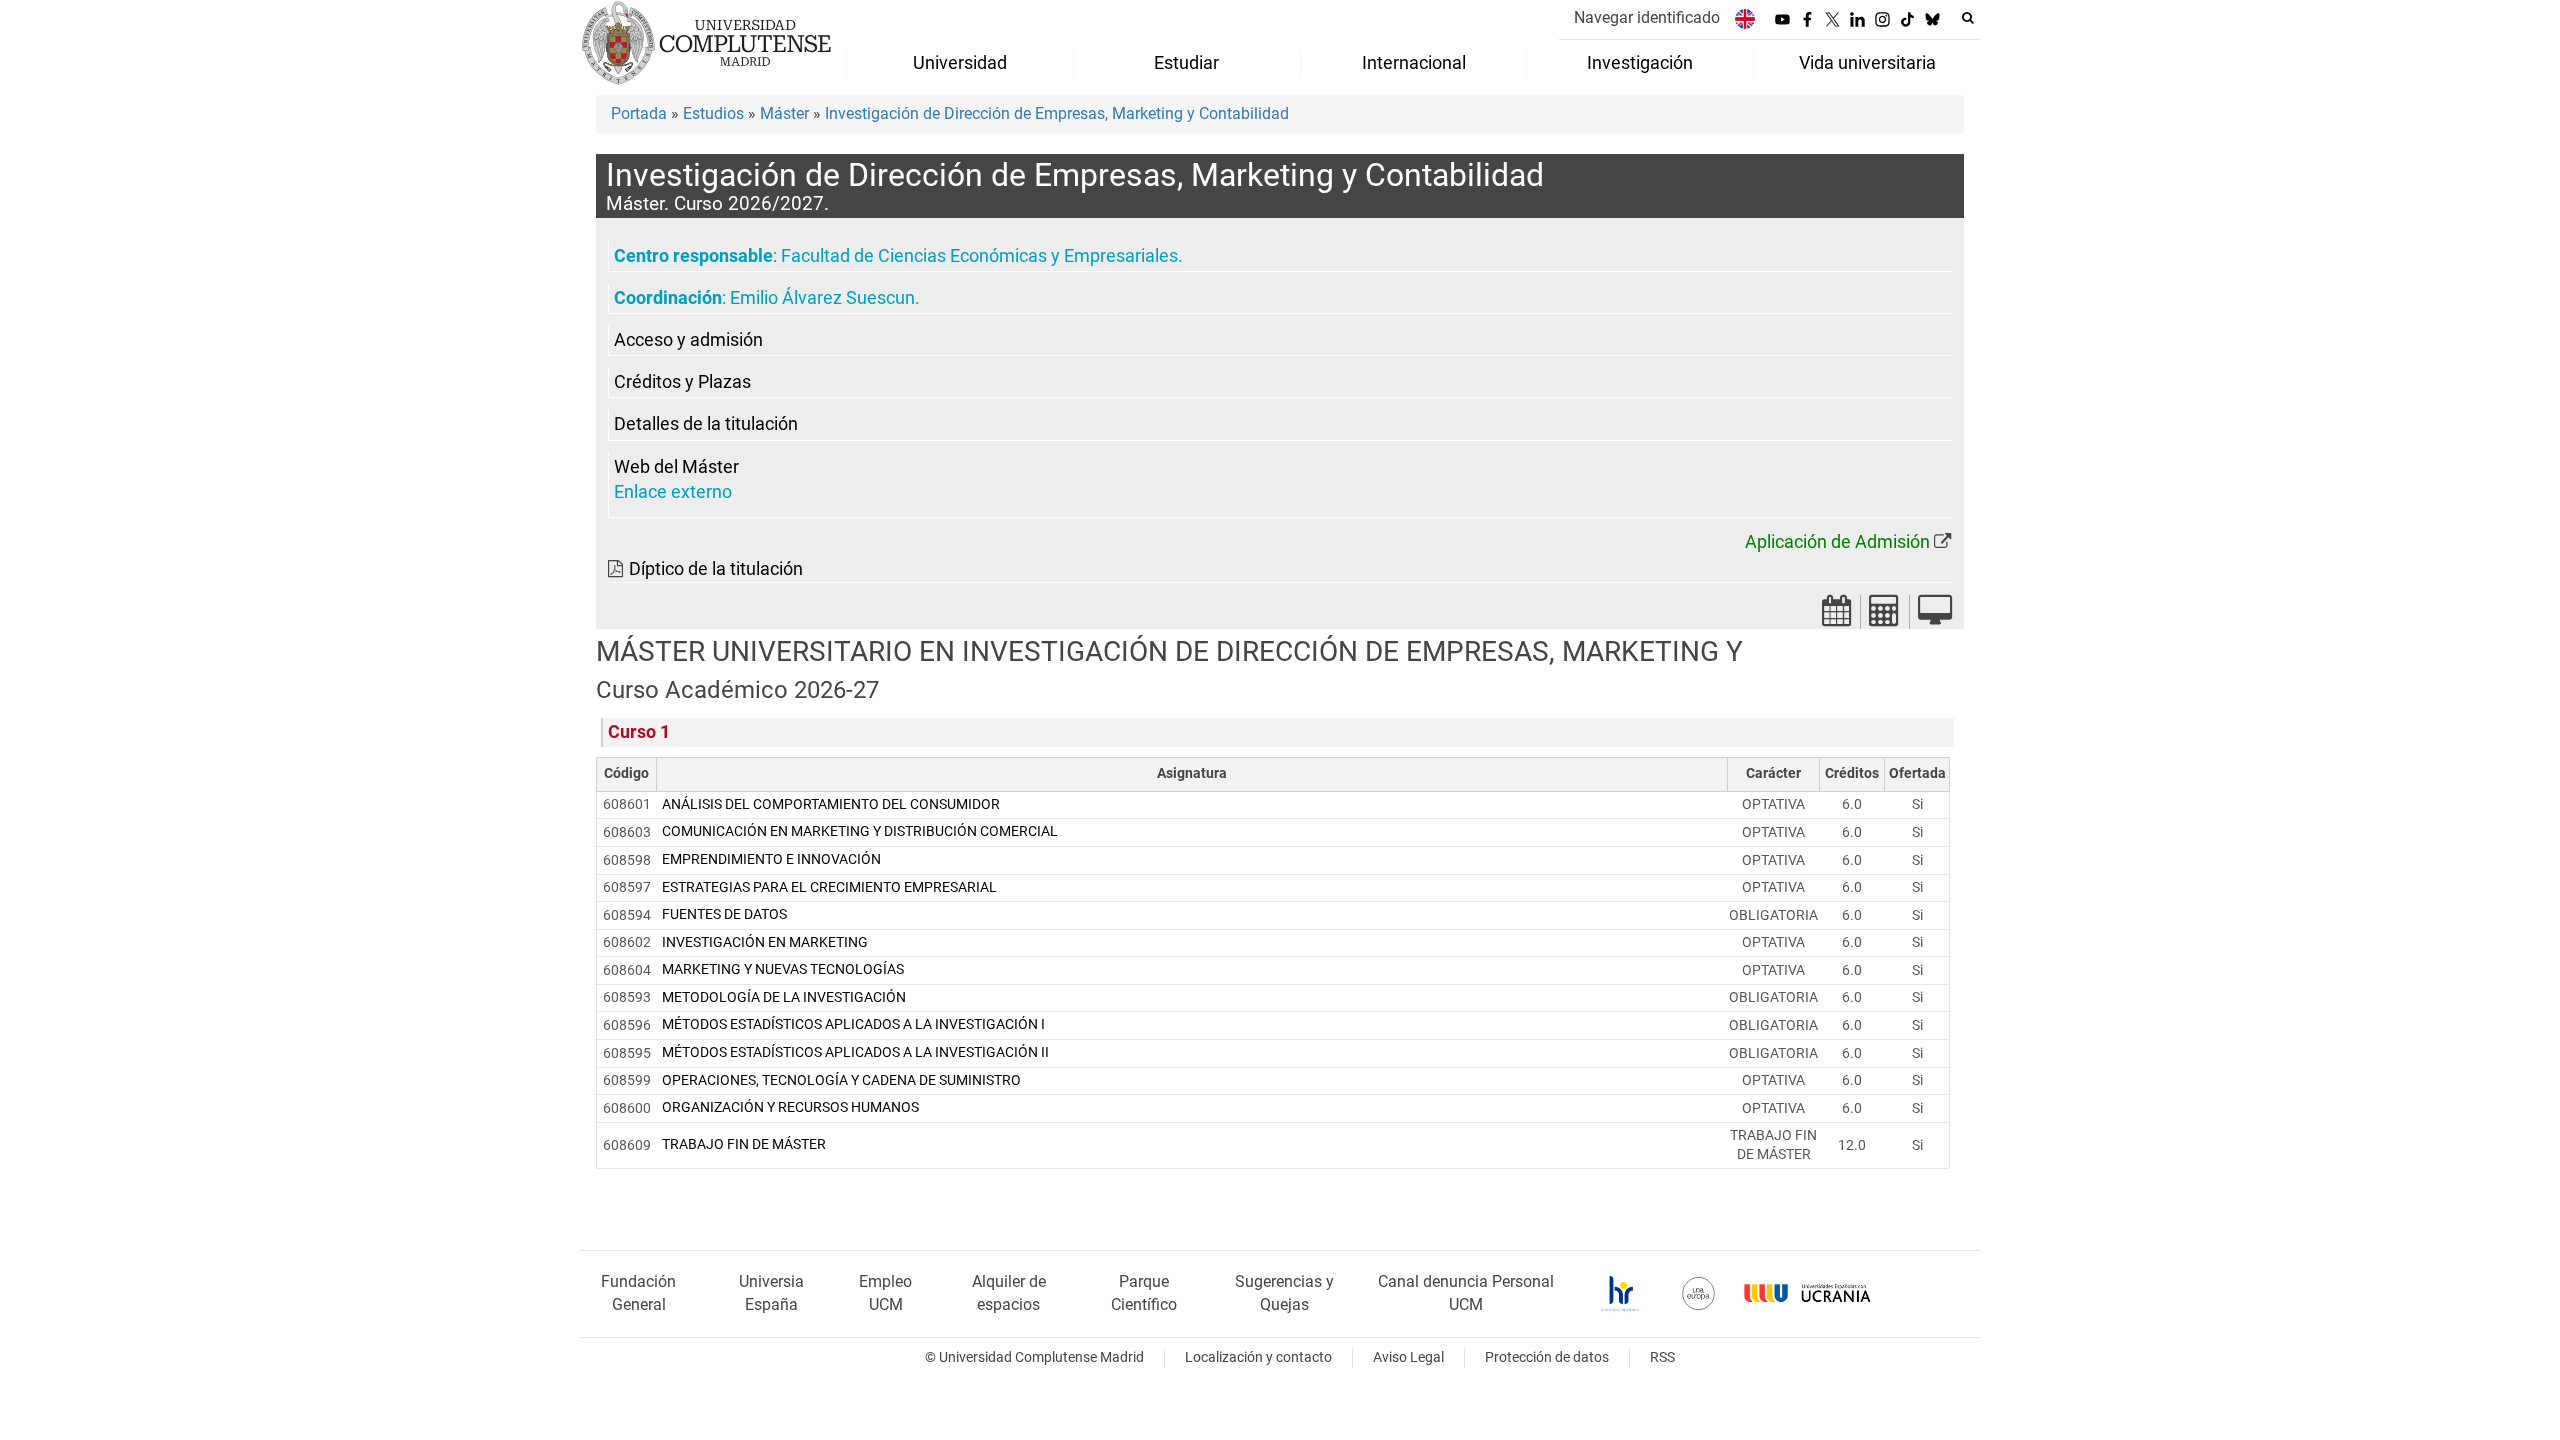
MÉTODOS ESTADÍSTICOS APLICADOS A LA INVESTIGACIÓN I (853, 1024)
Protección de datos (1547, 1357)
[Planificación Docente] (1837, 616)
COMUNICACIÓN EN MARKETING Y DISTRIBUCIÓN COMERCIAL (860, 831)
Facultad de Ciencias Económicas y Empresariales (979, 256)
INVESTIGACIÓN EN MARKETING (765, 942)
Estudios (713, 113)
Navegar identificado (1647, 17)
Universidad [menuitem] (960, 63)
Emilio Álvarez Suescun (822, 298)
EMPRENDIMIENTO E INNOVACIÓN (771, 859)
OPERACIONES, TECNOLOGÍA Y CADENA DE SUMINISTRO (841, 1080)
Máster (784, 113)
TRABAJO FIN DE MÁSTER (744, 1144)
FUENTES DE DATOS (724, 914)
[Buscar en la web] (1968, 18)
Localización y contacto (1258, 1357)
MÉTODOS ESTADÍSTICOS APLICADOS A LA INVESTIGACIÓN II (855, 1052)
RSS (1662, 1357)
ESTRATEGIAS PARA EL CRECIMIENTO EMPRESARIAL (829, 887)
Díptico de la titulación (716, 569)
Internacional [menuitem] (1414, 63)
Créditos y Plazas (682, 382)
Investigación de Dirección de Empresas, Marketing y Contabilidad (1057, 113)
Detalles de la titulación (706, 424)
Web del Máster (676, 467)
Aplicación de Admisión (1837, 542)
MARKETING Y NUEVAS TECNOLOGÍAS (783, 969)
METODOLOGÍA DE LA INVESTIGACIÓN (784, 997)
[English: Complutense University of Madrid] (1745, 18)
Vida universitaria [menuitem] (1867, 63)
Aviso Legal (1408, 1357)
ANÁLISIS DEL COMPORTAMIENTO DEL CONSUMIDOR (831, 804)
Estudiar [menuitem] (1186, 63)
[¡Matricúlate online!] (1935, 616)
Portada (639, 113)
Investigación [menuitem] (1640, 63)
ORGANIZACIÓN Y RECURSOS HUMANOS (790, 1107)
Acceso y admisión (688, 340)
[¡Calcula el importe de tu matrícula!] (1885, 616)
